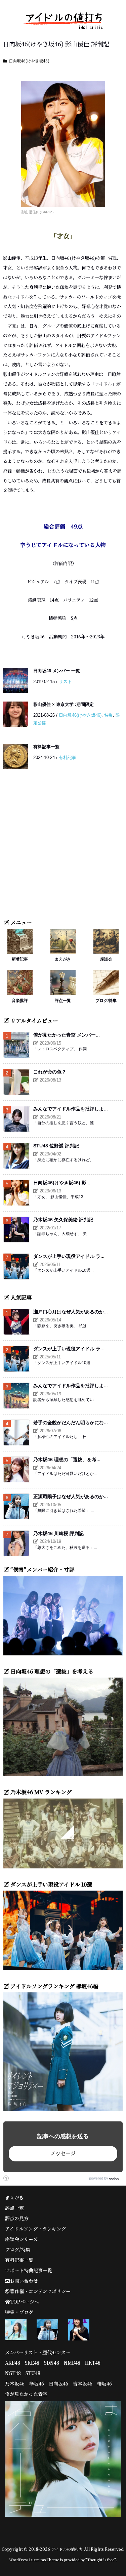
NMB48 (72, 2363)
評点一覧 (63, 1000)
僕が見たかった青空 (26, 2394)
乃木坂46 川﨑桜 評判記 (58, 1533)
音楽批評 (20, 1000)
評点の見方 (17, 2218)
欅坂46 (37, 2383)
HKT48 (93, 2363)
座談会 (106, 959)
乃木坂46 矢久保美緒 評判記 (63, 1220)
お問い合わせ (24, 2281)
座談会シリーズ (21, 2239)
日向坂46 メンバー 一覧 (57, 671)
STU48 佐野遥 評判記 (56, 1146)
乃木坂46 (15, 2383)
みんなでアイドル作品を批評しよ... (71, 1109)
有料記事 (68, 757)
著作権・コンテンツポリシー (40, 2291)
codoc (114, 2178)
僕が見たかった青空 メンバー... (67, 1035)
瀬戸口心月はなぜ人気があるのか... (71, 1312)
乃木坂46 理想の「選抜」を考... (67, 1460)
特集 (109, 715)
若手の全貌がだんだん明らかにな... (71, 1423)
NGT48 (13, 2373)
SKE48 (32, 2363)
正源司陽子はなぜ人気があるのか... (71, 1496)
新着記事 (20, 959)
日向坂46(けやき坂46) (29, 61)
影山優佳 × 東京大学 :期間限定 (64, 704)
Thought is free (101, 2560)
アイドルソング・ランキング (35, 2229)
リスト (65, 682)
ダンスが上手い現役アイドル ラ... (69, 1256)
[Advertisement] (63, 848)
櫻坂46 (104, 2383)
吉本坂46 (83, 2383)
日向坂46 (58, 2383)
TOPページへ (25, 2301)
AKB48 (13, 2363)
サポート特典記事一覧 (29, 2270)
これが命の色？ (50, 1072)
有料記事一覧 (46, 747)
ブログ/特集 (106, 1000)
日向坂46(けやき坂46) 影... (62, 1183)
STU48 (33, 2373)
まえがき (63, 959)
